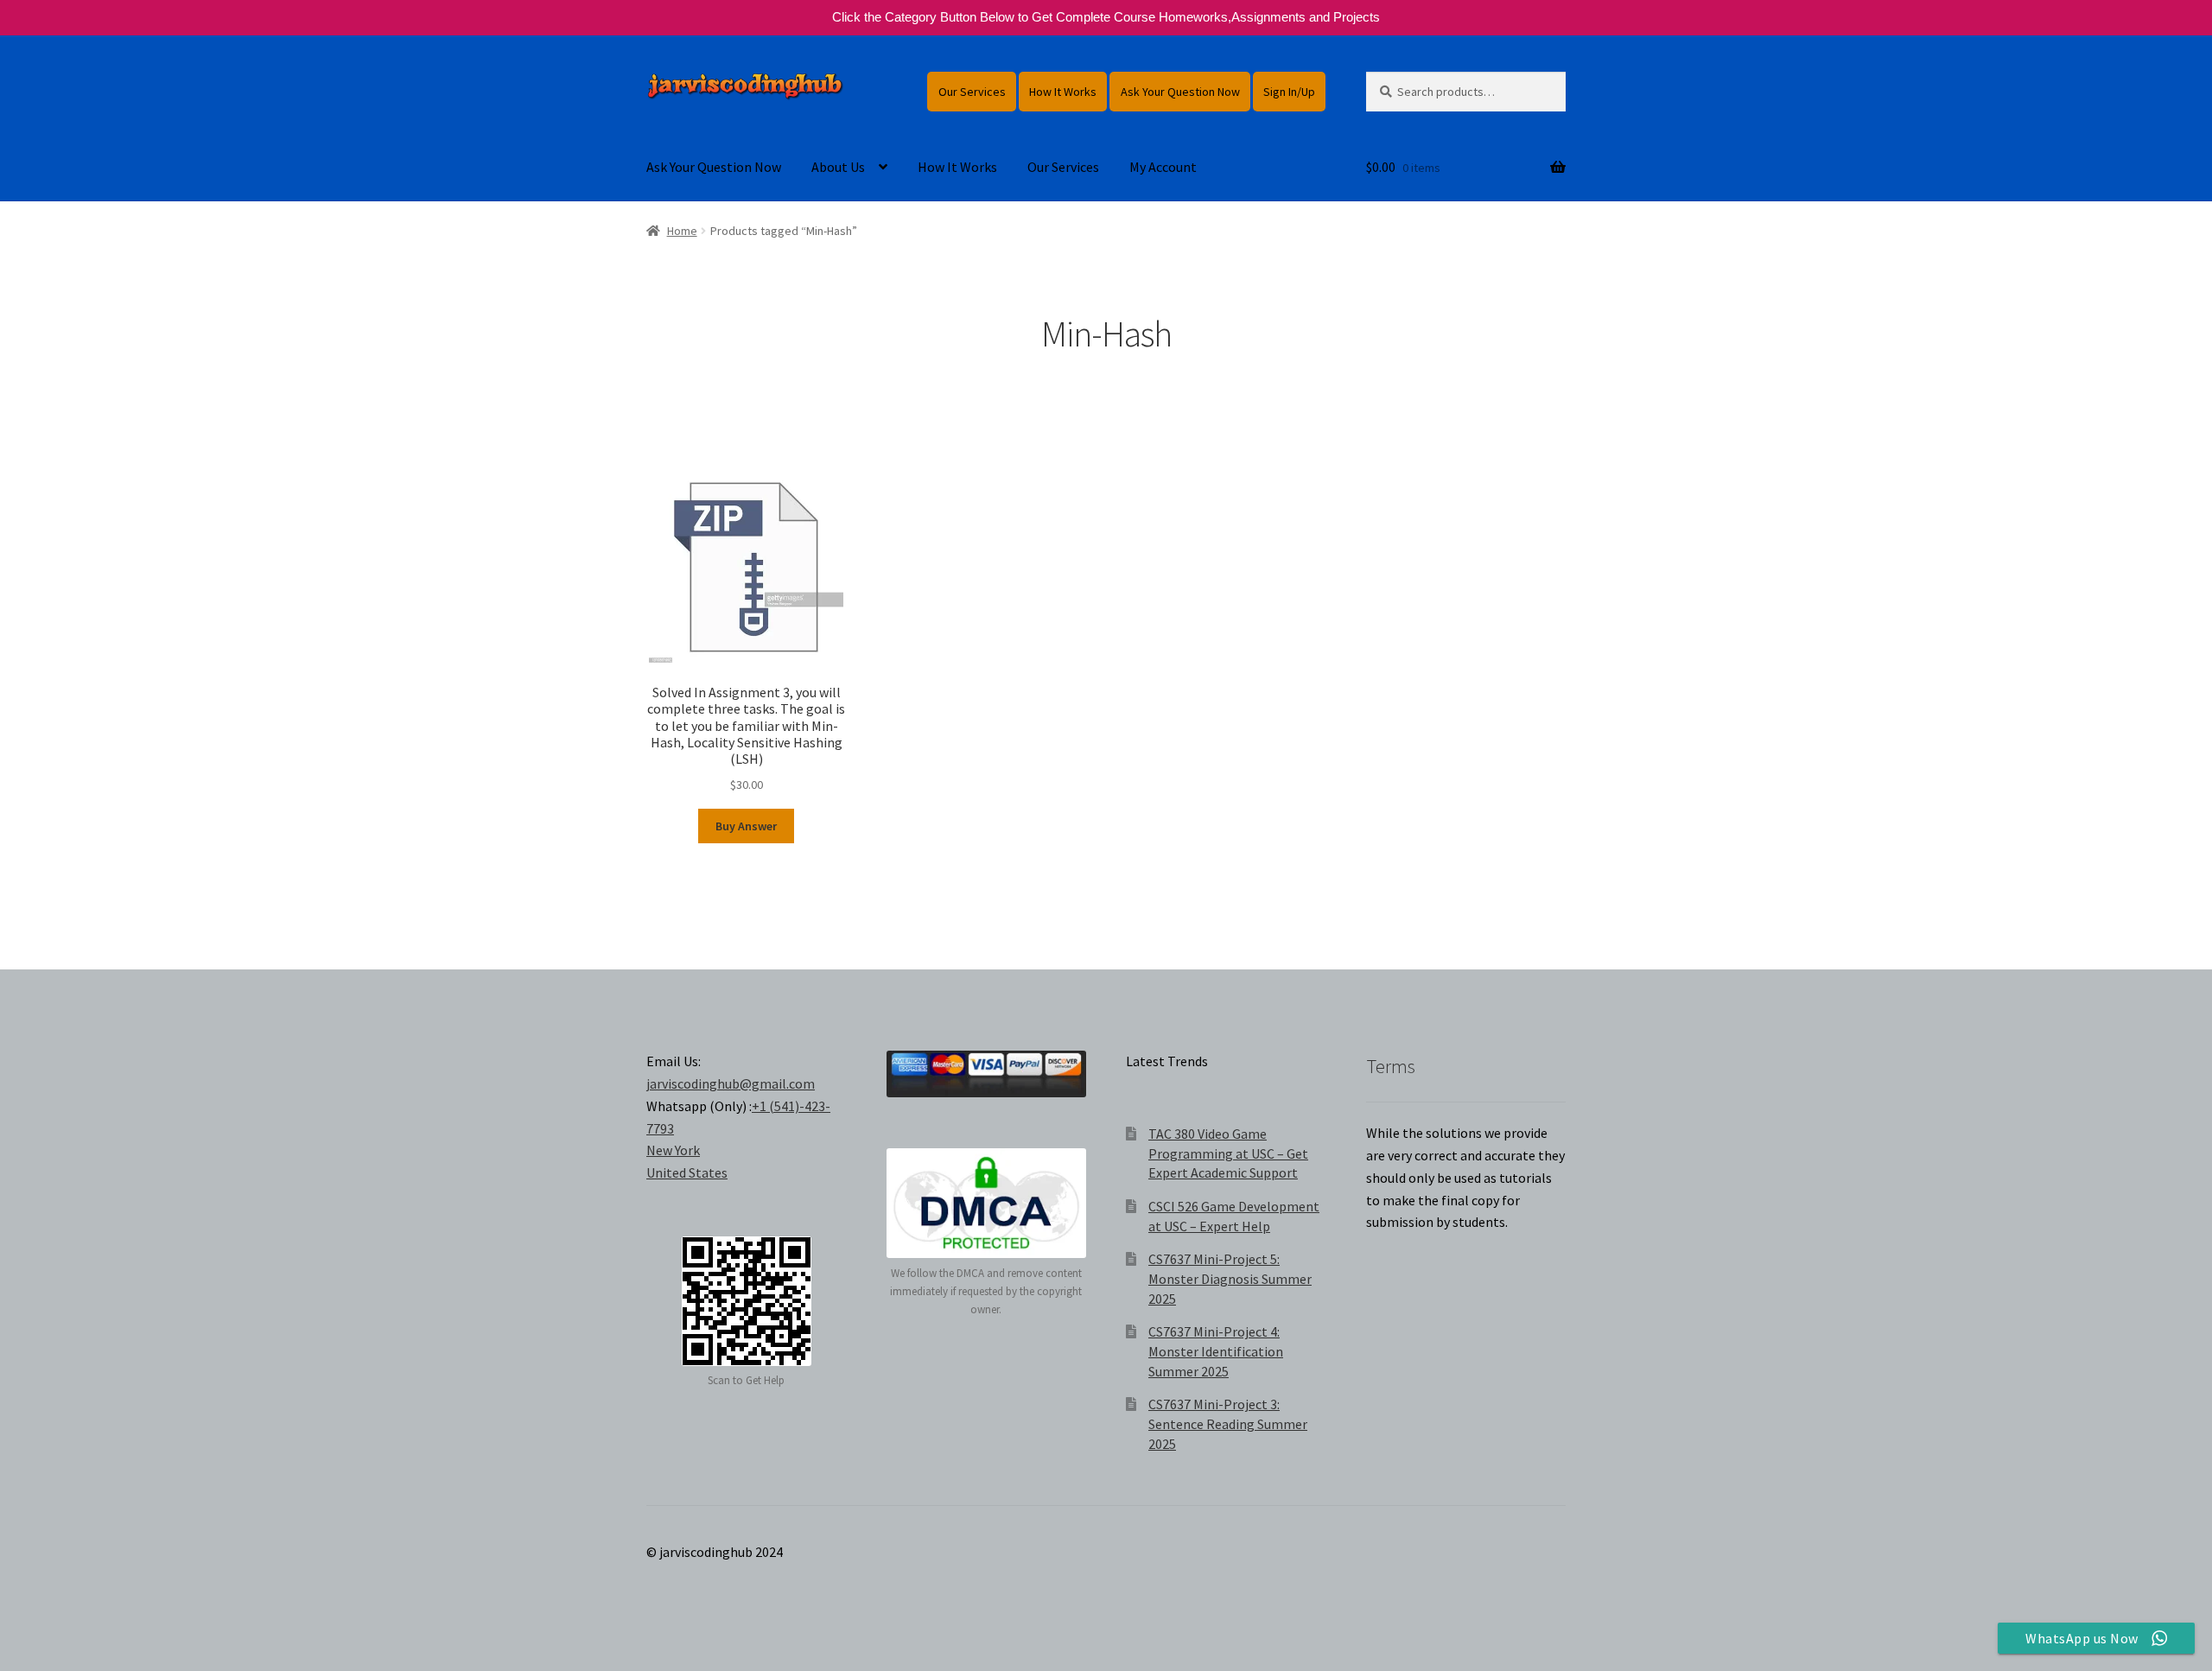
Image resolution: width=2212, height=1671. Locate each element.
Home (682, 231)
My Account (1163, 167)
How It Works (1063, 92)
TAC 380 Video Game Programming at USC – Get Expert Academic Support (1228, 1153)
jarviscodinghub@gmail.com (731, 1083)
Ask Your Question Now (1180, 92)
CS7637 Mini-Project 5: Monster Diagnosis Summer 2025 (1230, 1278)
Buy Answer (746, 826)
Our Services (972, 92)
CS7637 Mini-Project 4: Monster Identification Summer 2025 (1216, 1351)
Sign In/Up (1289, 92)
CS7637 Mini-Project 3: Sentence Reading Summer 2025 (1228, 1423)
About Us (838, 167)
